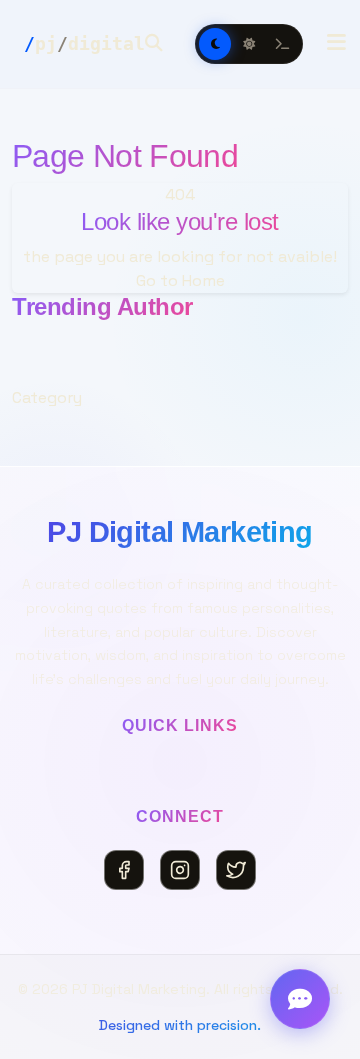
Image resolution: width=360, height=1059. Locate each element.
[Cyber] (283, 44)
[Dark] (215, 44)
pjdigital (84, 43)
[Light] (249, 44)
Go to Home (180, 280)
